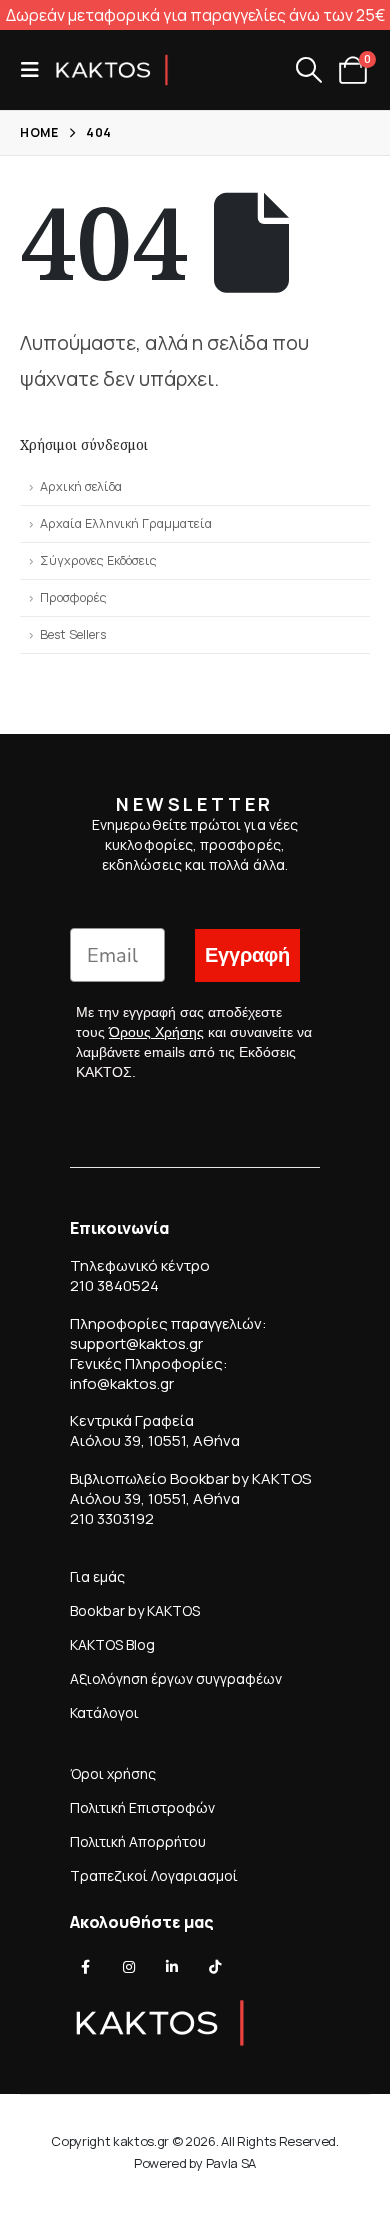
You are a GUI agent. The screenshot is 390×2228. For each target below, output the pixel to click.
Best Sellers (73, 634)
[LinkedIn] (172, 1967)
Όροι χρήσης (113, 1773)
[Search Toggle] (308, 70)
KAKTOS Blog (112, 1644)
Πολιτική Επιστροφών (142, 1807)
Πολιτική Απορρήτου (138, 1841)
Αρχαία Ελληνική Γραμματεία (126, 523)
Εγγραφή (247, 955)
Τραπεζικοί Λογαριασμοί (154, 1875)
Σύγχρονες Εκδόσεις (98, 560)
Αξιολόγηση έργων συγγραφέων (176, 1678)
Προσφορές (73, 597)
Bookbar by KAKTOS (135, 1610)
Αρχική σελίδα (81, 486)
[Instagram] (129, 1967)
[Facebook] (86, 1967)
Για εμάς (97, 1576)
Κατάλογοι (104, 1712)
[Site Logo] (112, 70)
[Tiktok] (215, 1967)
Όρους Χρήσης (156, 1032)
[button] (36, 70)
